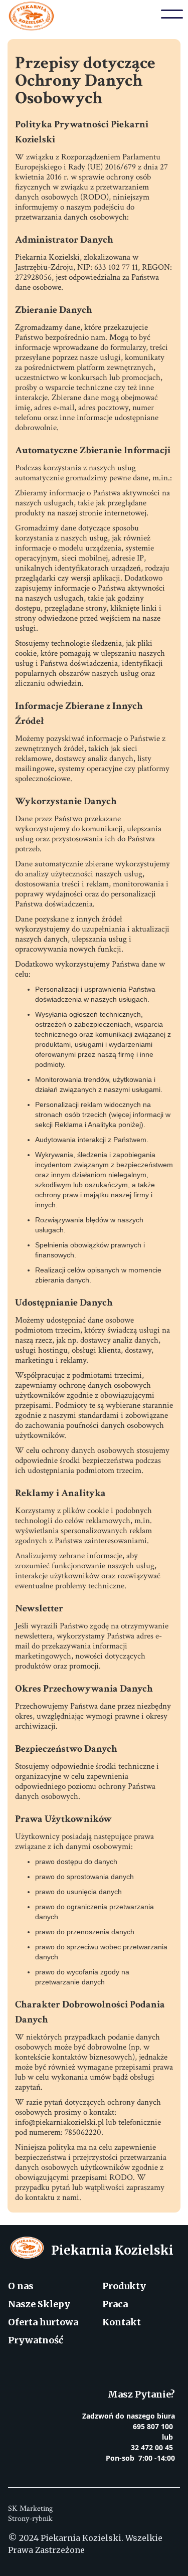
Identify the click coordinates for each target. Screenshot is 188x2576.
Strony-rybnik (30, 2519)
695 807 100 (154, 2426)
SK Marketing (30, 2509)
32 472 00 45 (152, 2447)
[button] (172, 14)
